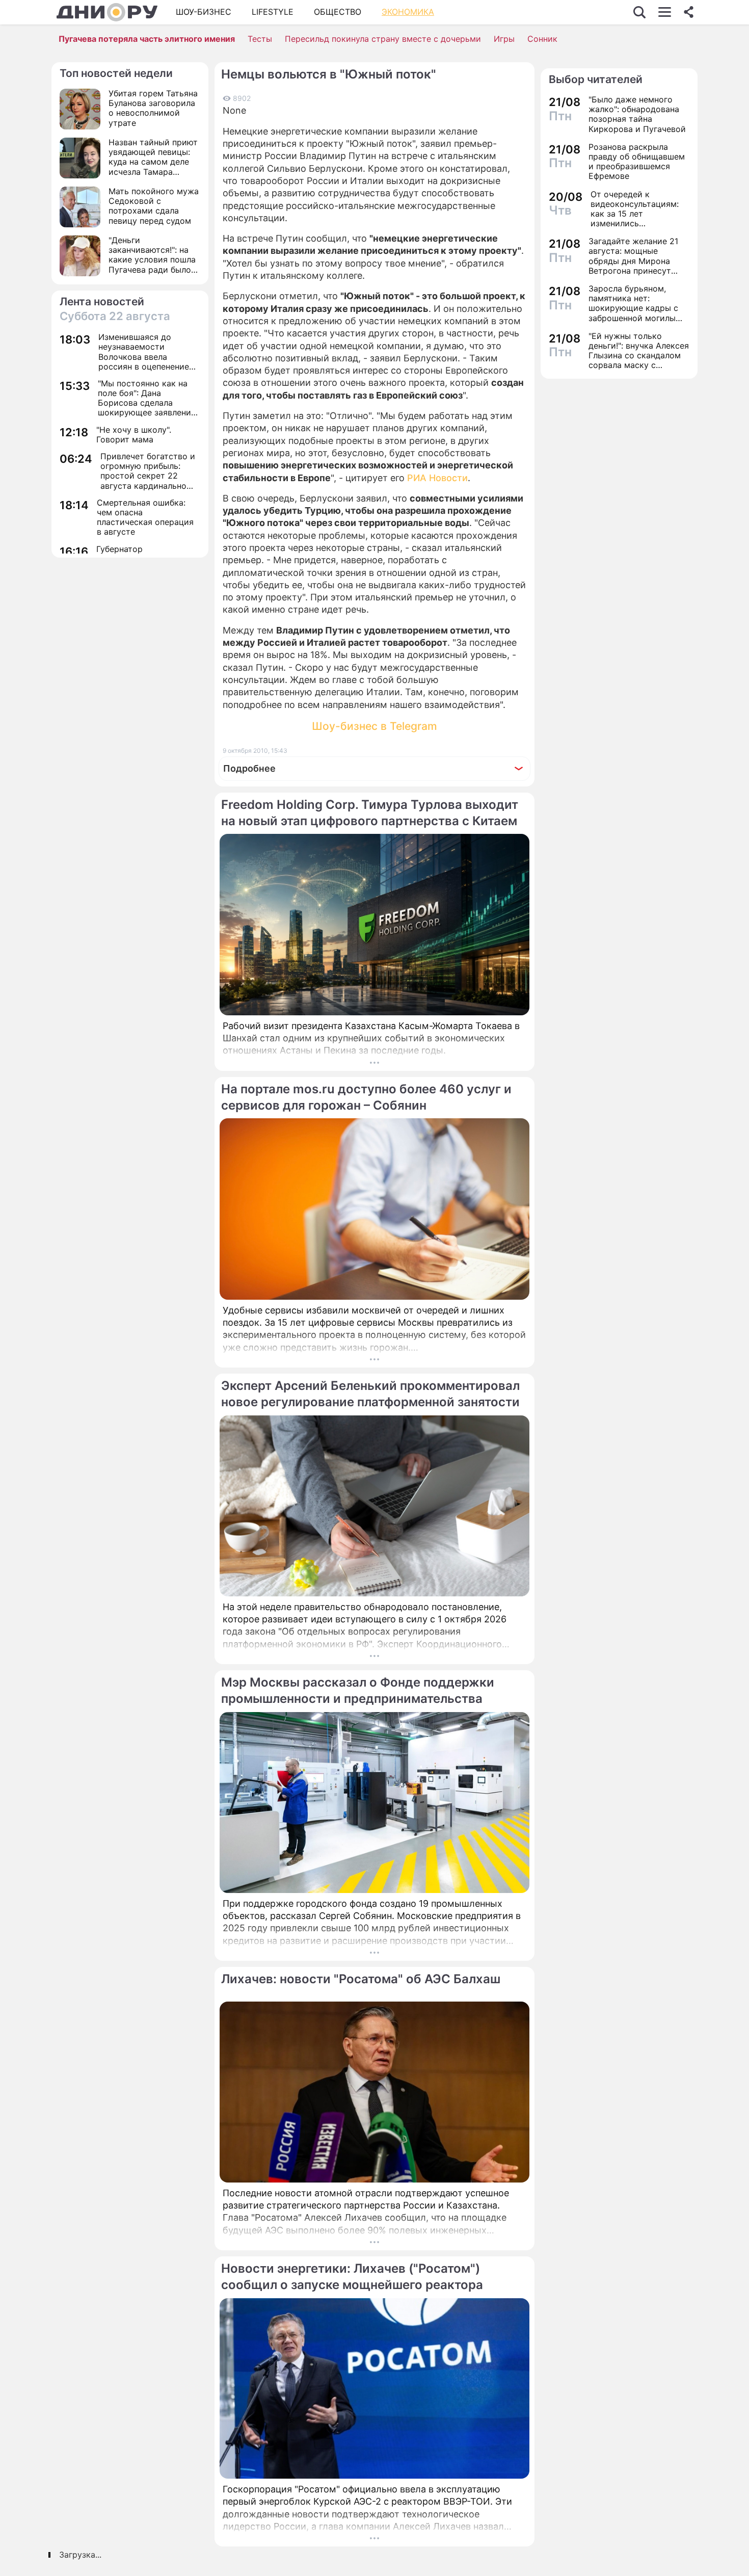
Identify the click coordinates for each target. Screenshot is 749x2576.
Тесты (260, 39)
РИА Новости (437, 478)
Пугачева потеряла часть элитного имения (147, 39)
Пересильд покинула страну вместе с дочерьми (383, 39)
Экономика (408, 12)
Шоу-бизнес (204, 12)
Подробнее (249, 768)
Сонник (542, 39)
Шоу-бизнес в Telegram (374, 726)
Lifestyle (273, 12)
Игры (504, 39)
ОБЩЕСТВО (338, 12)
